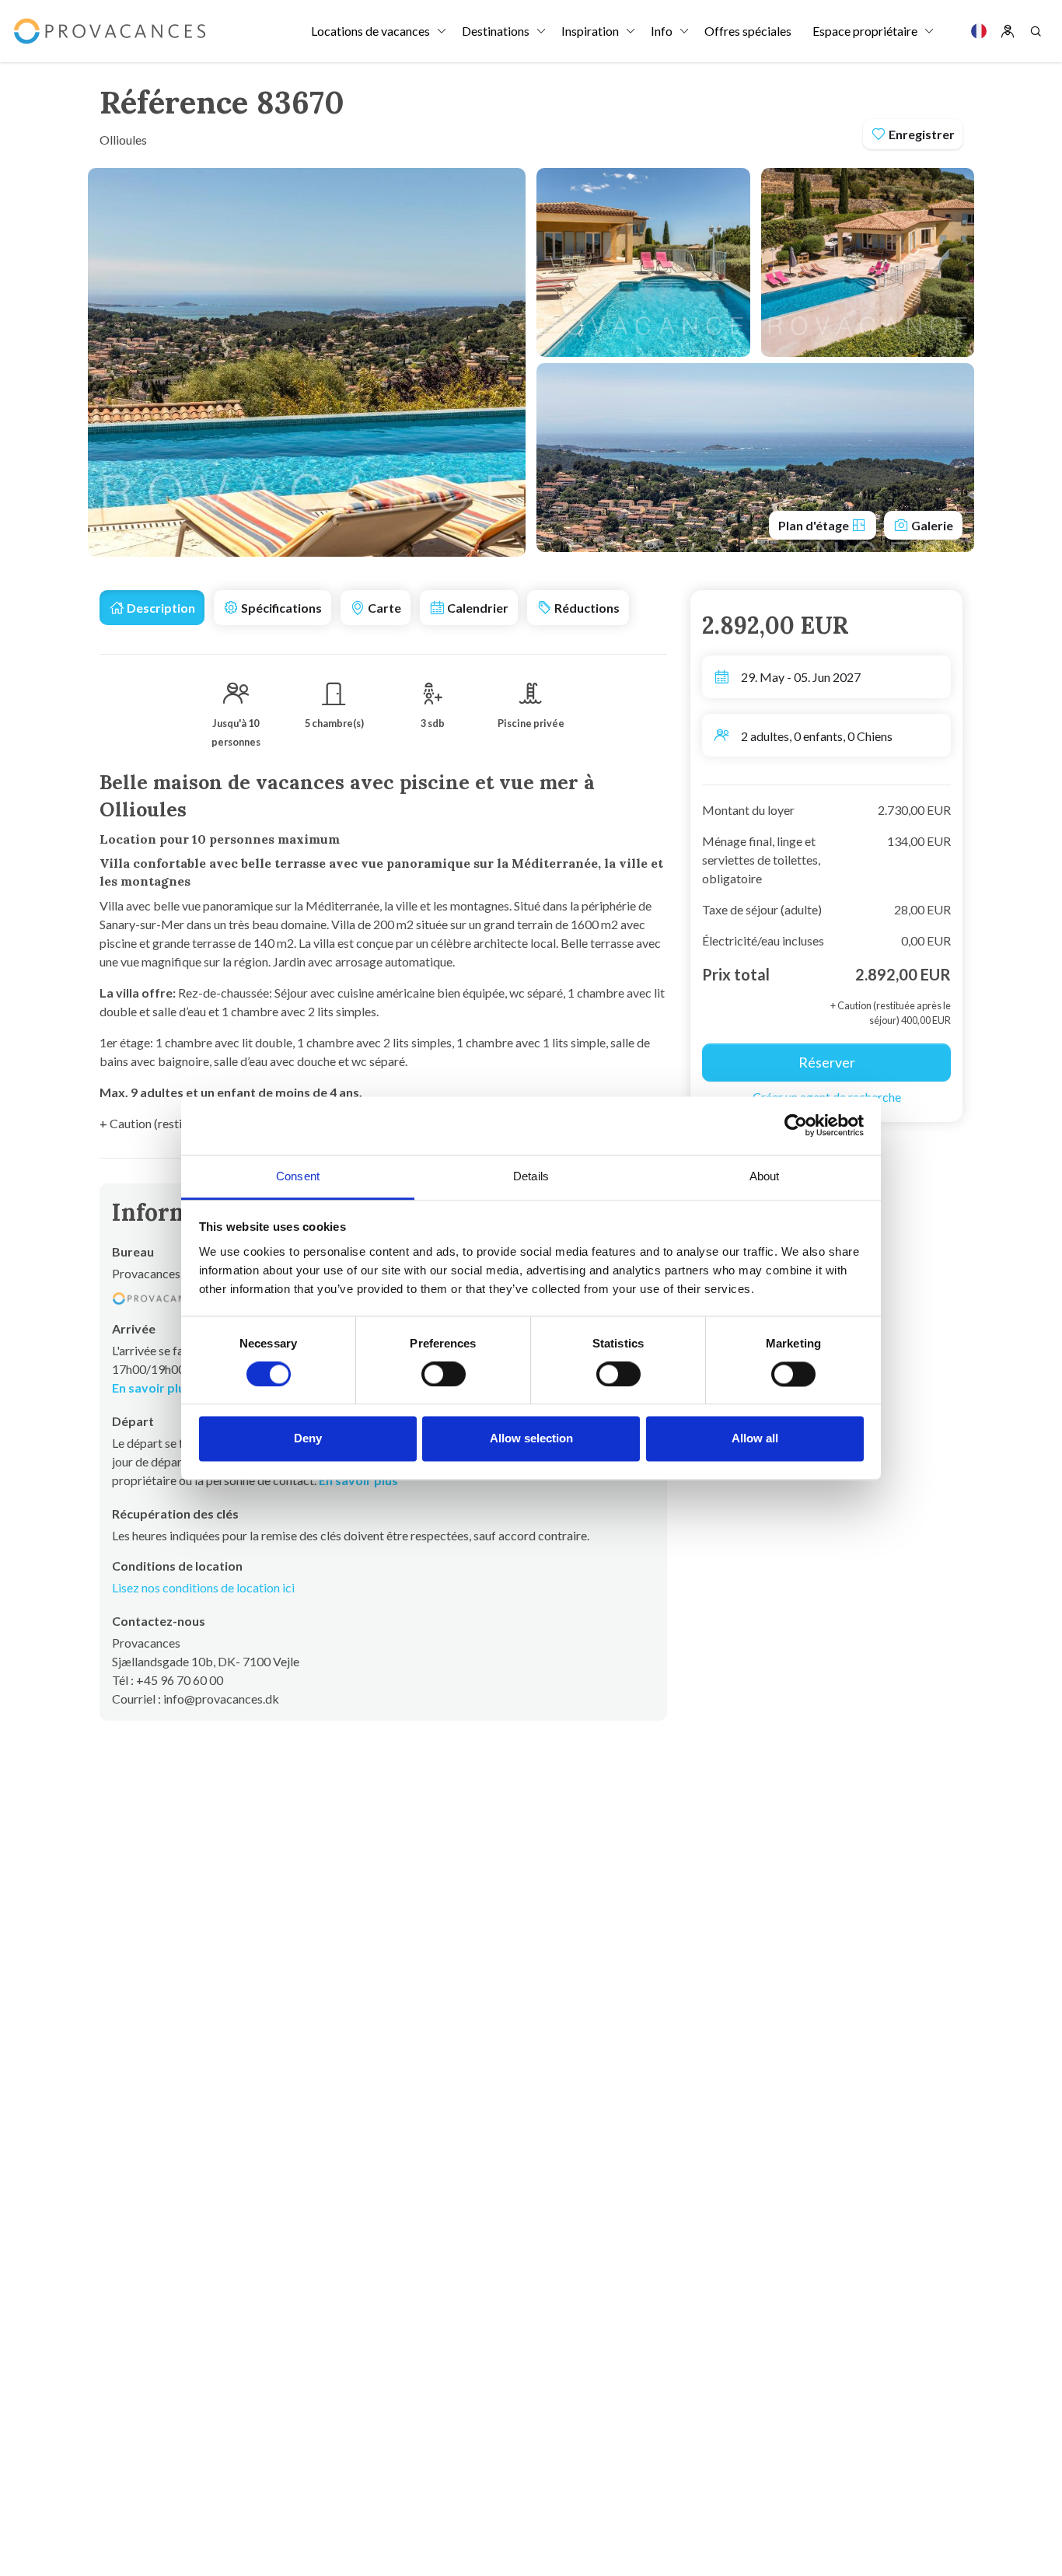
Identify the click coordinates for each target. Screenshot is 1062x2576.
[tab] (152, 608)
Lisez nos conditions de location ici (203, 1587)
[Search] (1036, 31)
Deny (308, 1439)
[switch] (444, 1374)
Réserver (827, 1062)
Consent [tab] (298, 1176)
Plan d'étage (815, 525)
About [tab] (765, 1176)
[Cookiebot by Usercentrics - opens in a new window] (796, 1125)
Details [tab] (531, 1176)
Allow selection (531, 1439)
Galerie (931, 525)
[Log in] (1008, 31)
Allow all (755, 1439)
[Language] (979, 31)
